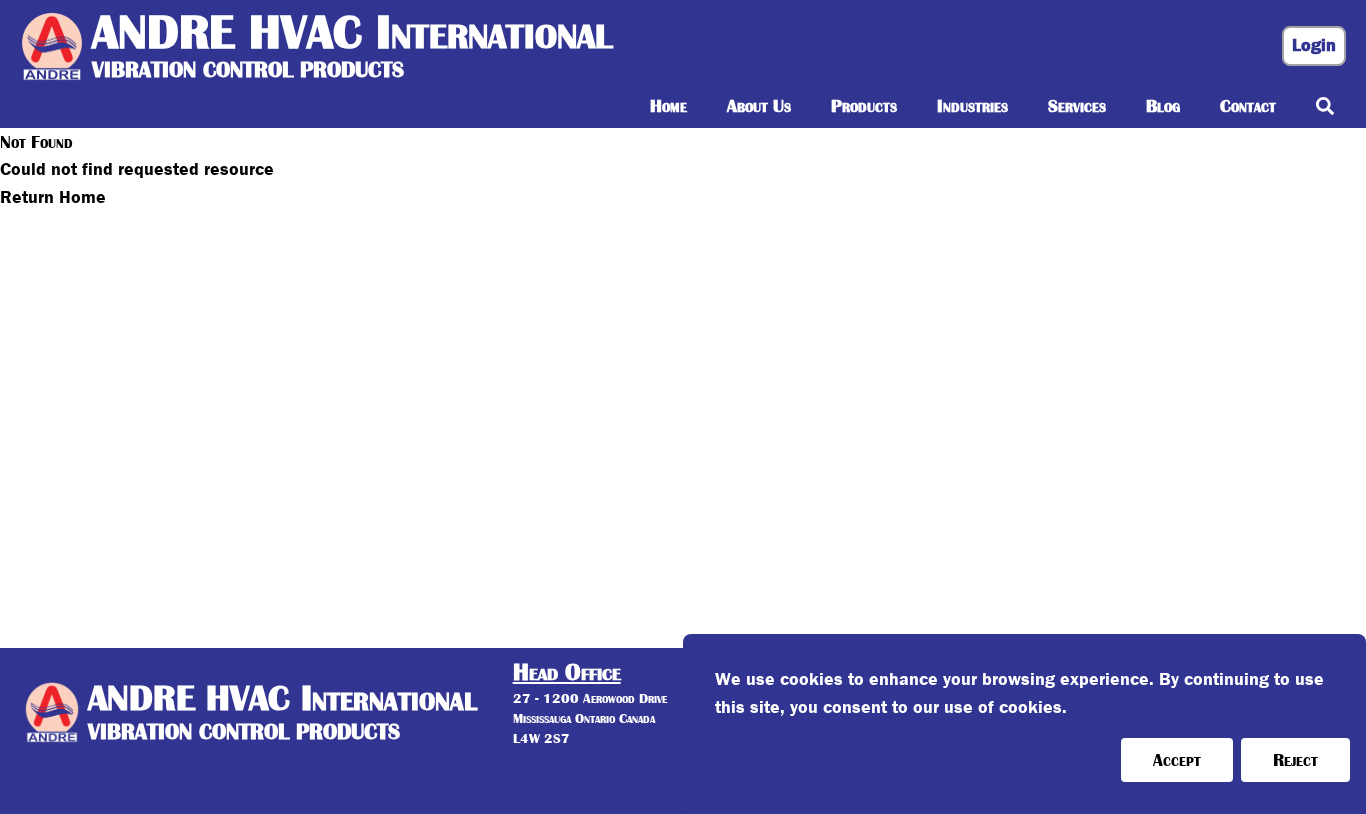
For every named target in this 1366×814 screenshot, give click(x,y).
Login (1314, 45)
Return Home (53, 197)
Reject (1295, 760)
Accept (1177, 760)
